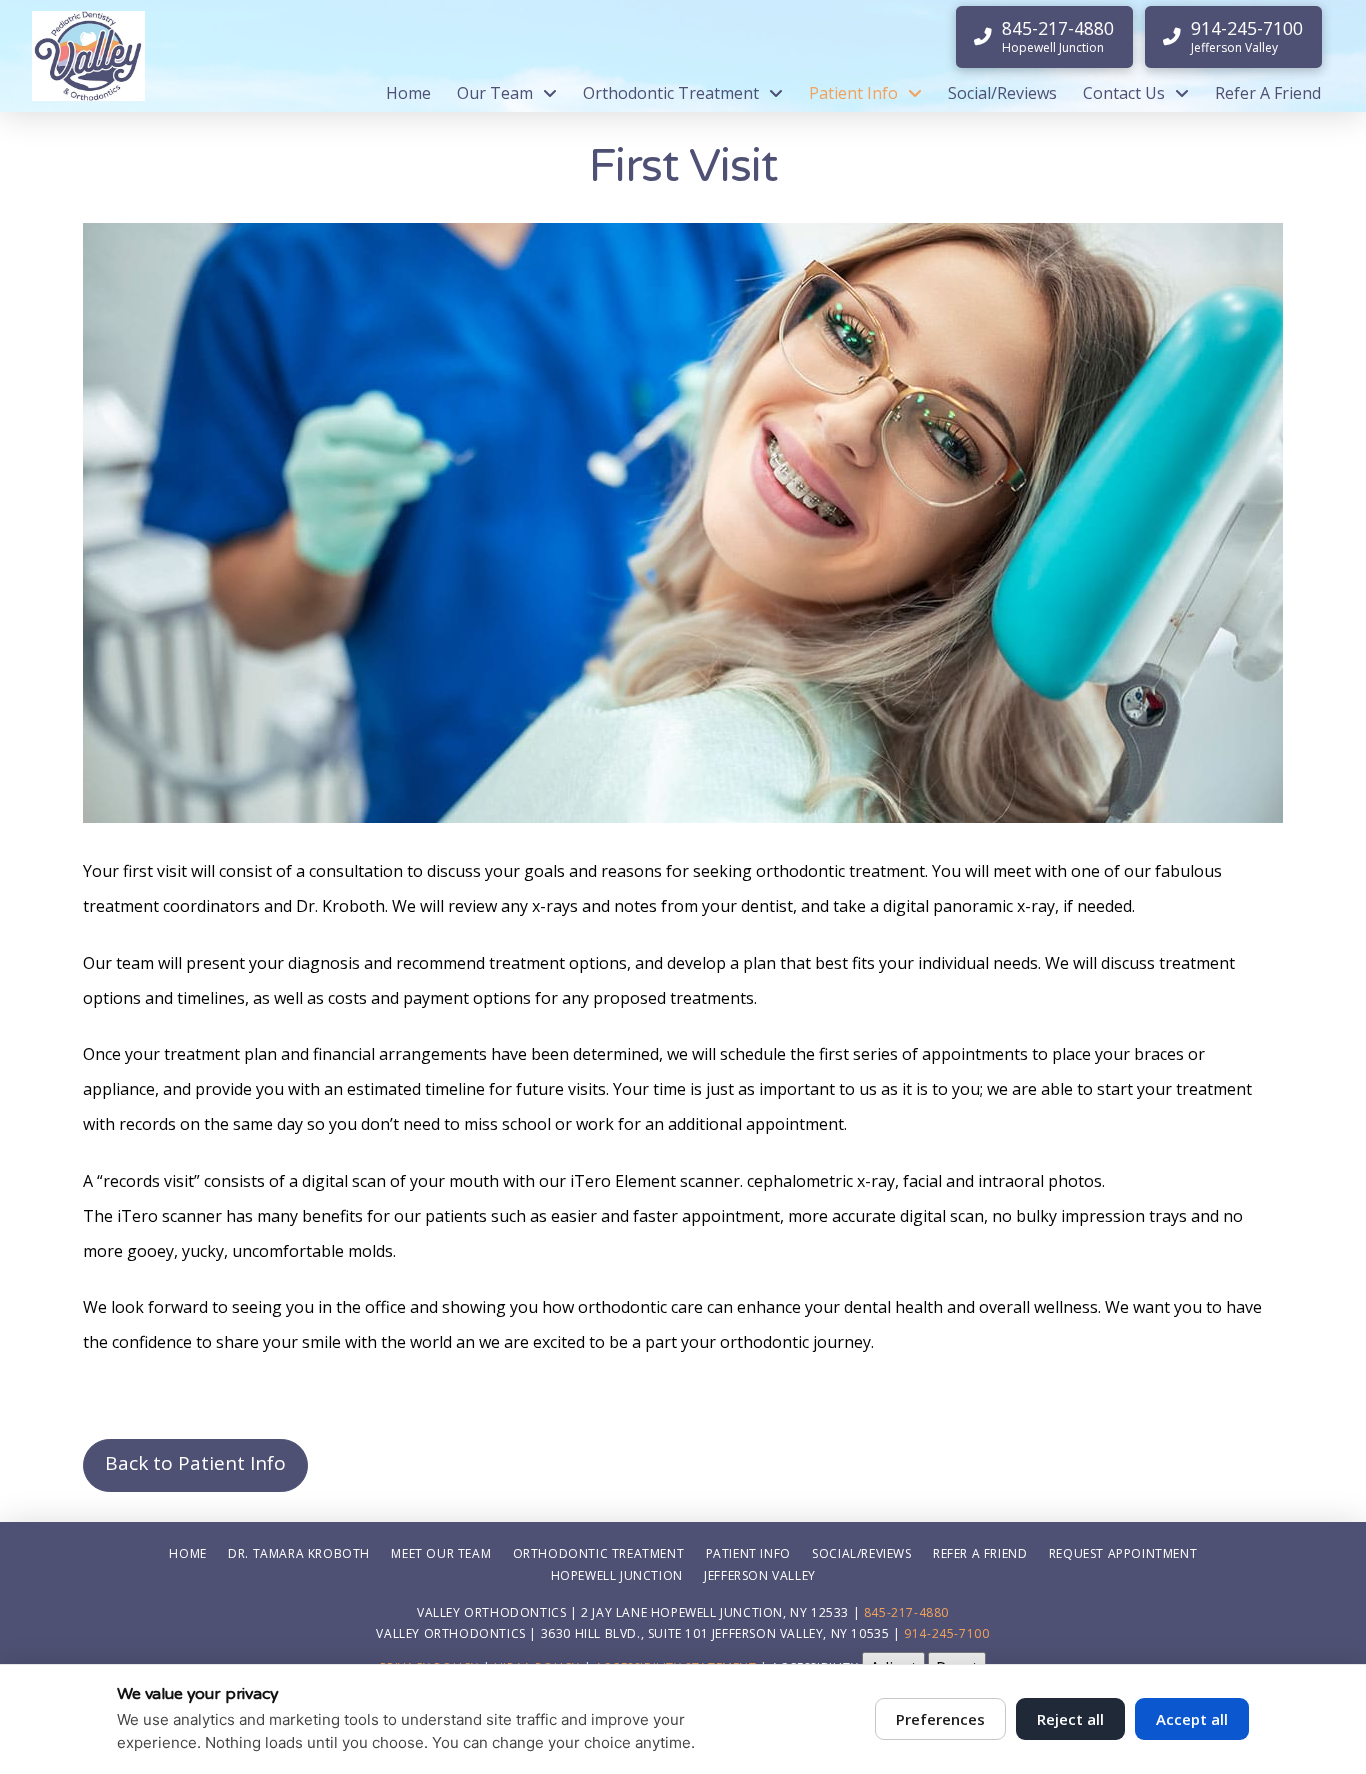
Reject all (1070, 1719)
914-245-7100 (946, 1633)
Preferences (940, 1719)
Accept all (1192, 1719)
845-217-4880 (906, 1612)
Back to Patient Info (195, 1463)
